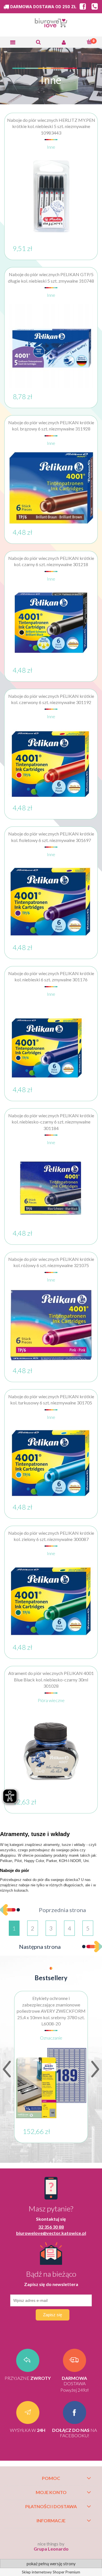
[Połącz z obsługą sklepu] (93, 7)
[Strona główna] (51, 24)
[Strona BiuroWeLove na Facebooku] (81, 7)
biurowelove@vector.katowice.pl (51, 2233)
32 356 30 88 (51, 2227)
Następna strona (40, 1947)
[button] (13, 42)
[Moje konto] (64, 42)
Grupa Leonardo (51, 2549)
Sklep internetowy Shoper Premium (51, 2572)
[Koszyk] (89, 42)
